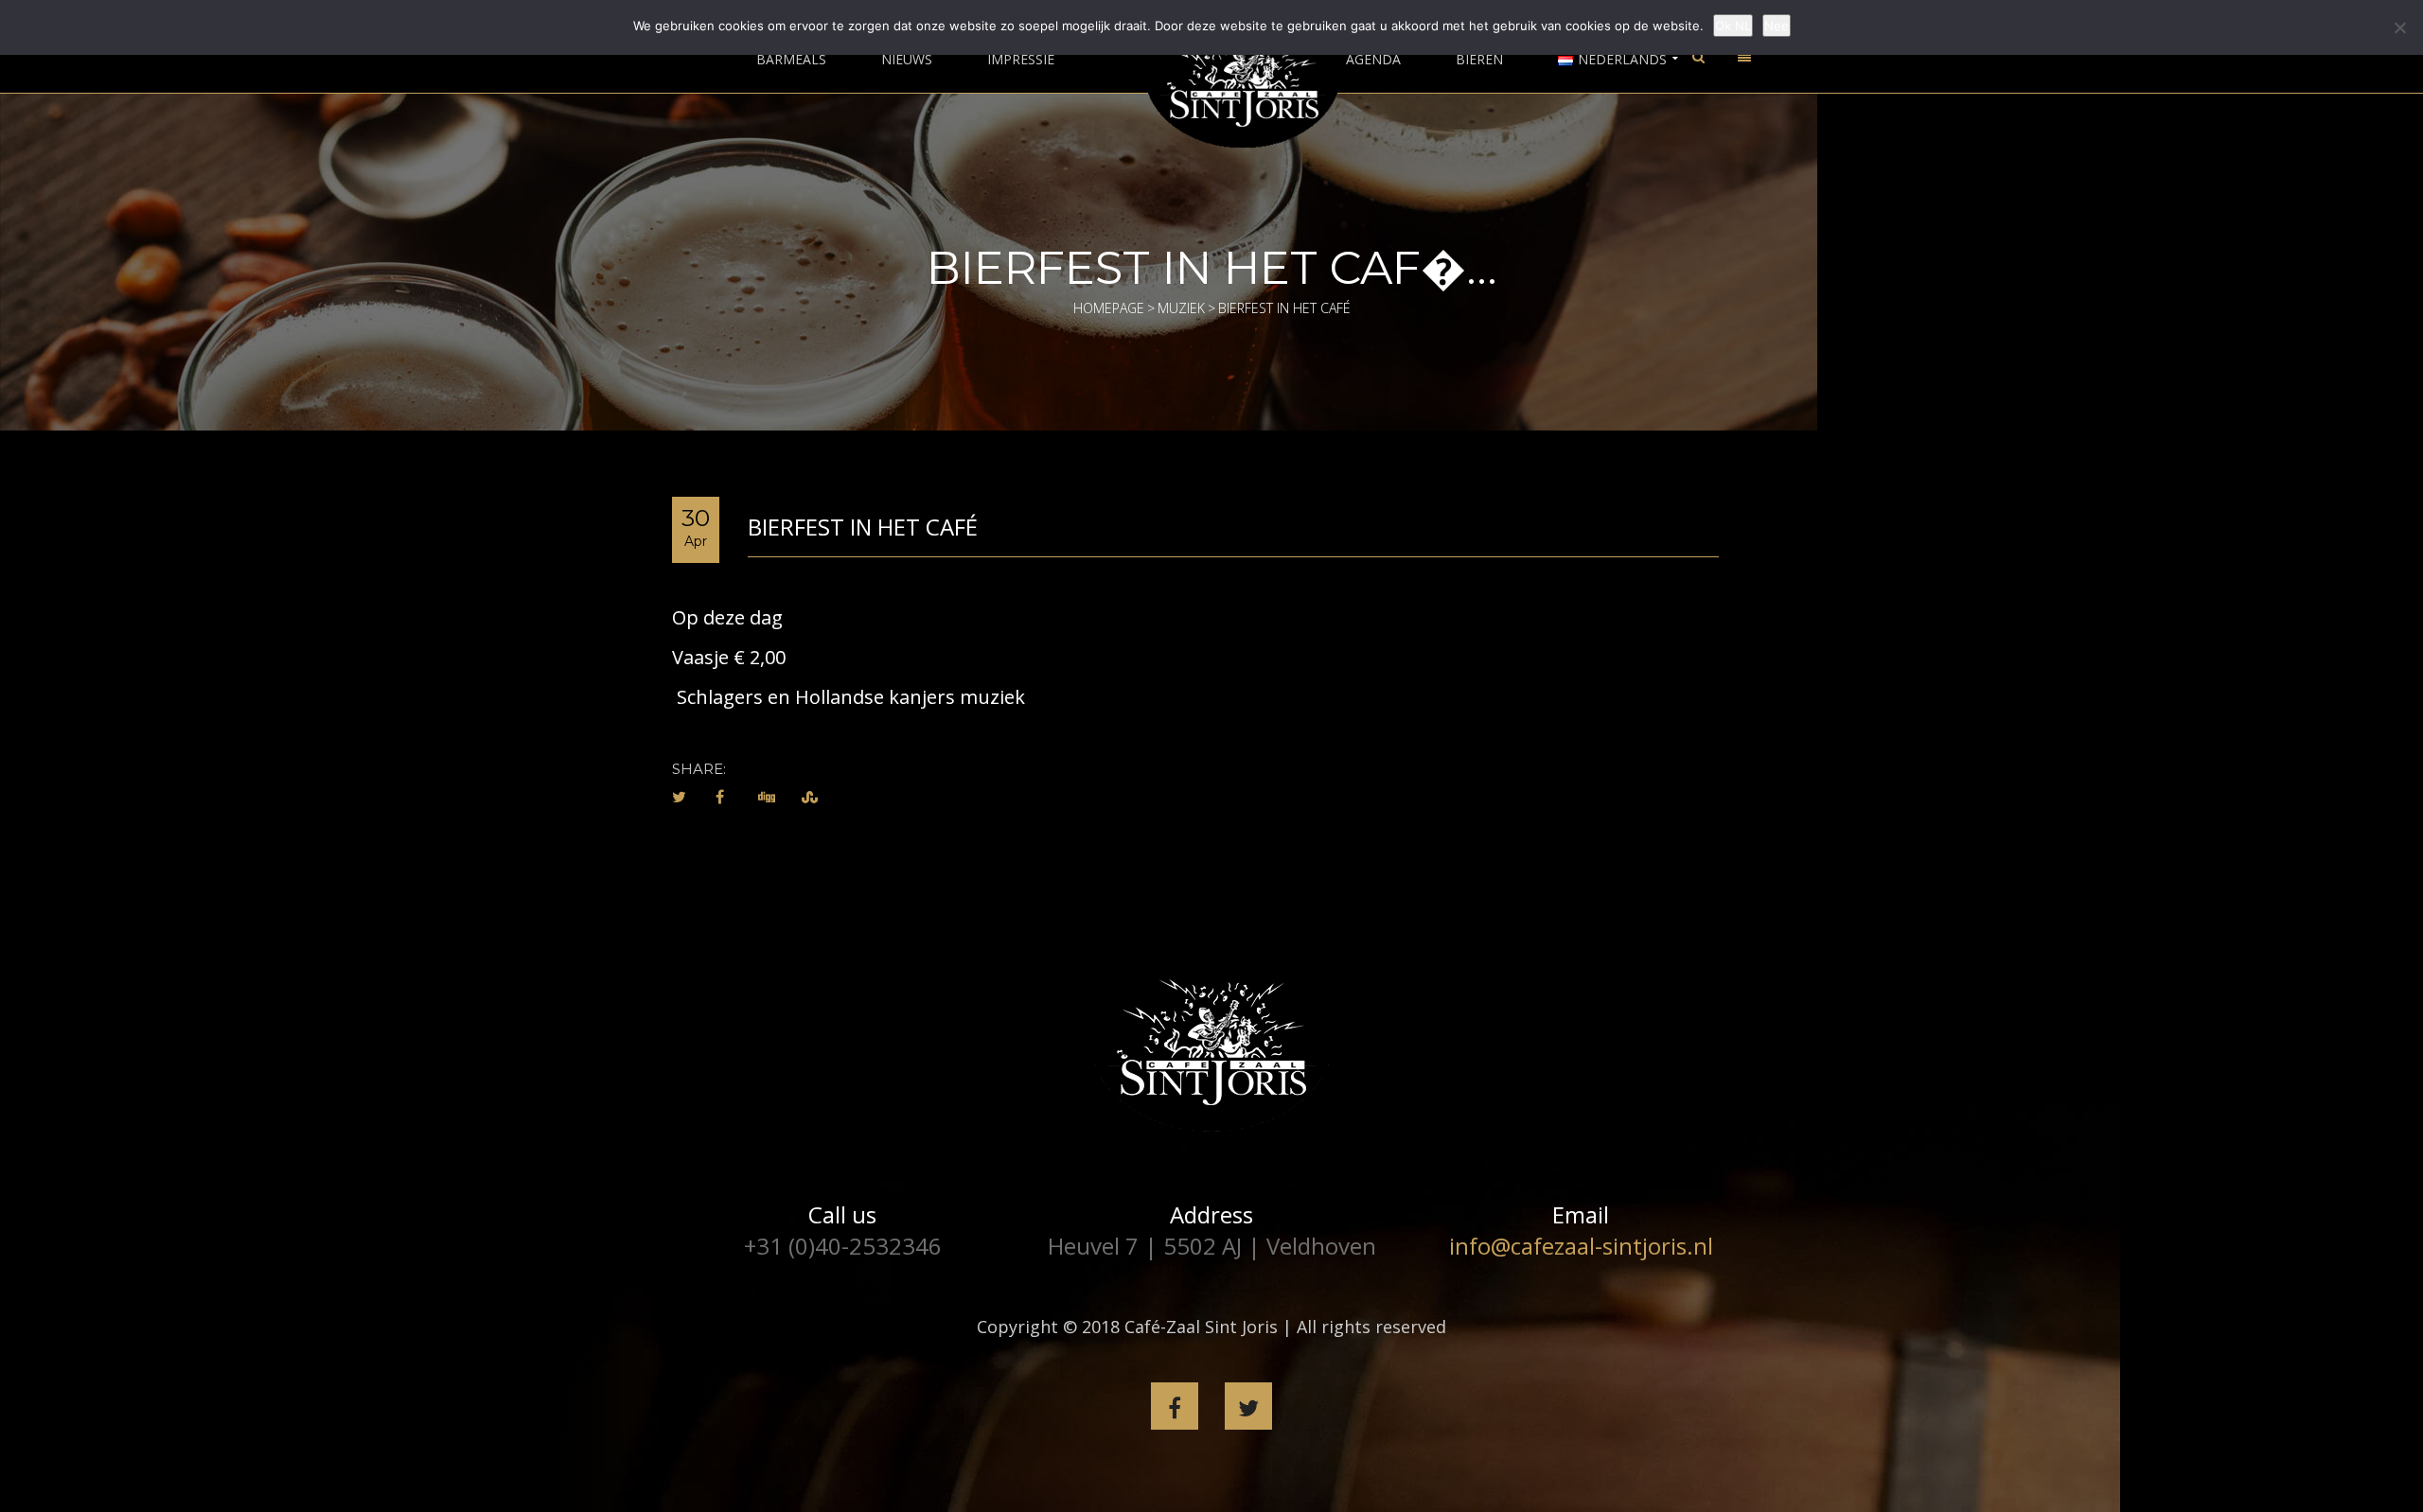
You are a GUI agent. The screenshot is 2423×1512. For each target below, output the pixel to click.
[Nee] (2399, 27)
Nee (1777, 26)
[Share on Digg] (767, 797)
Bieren (1479, 60)
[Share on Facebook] (720, 797)
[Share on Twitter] (679, 797)
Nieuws (907, 60)
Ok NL (1733, 26)
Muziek (1181, 308)
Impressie (1021, 60)
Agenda (1373, 60)
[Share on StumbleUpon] (810, 797)
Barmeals (791, 60)
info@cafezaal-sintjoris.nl (1581, 1246)
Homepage (1109, 308)
